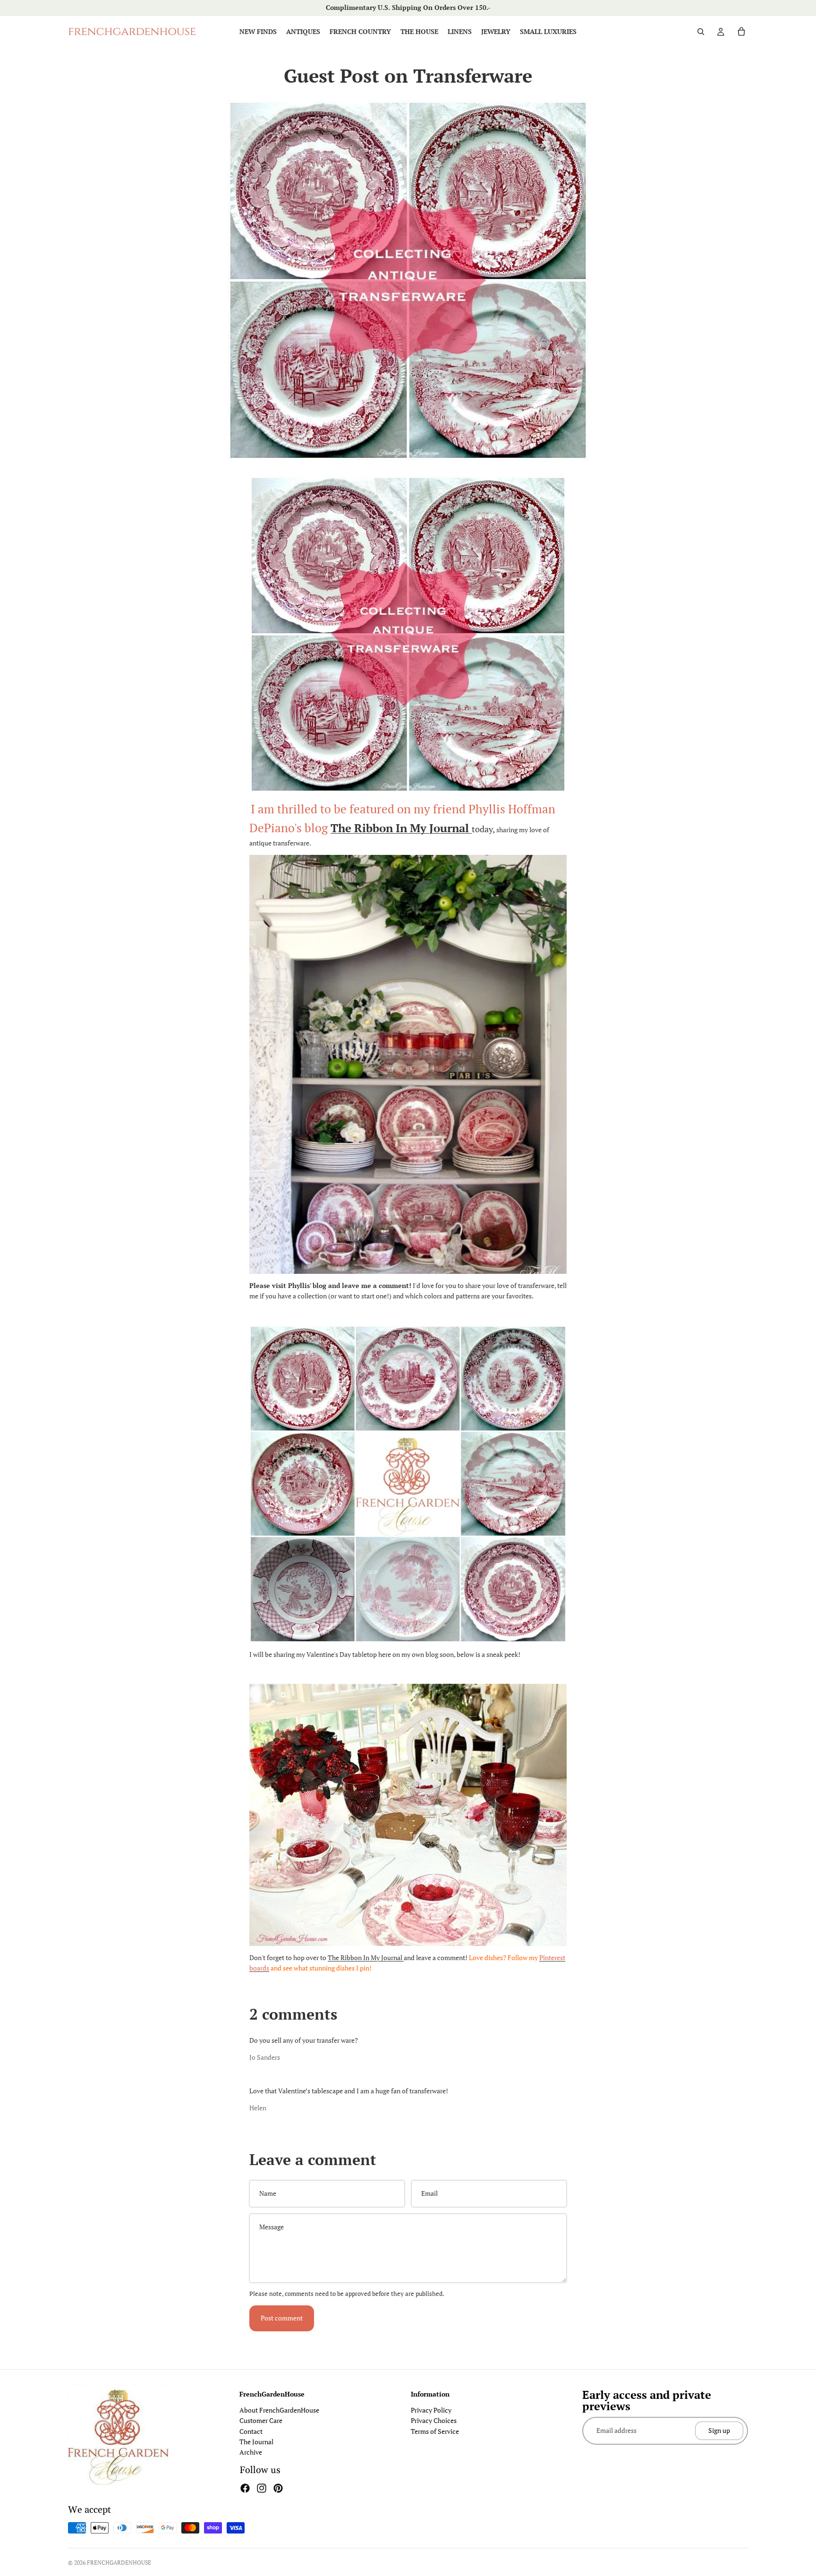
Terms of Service (435, 2431)
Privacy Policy (431, 2410)
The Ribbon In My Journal (366, 1958)
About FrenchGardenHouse (279, 2410)
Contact (251, 2431)
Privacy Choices (434, 2420)
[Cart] (741, 32)
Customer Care (261, 2420)
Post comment (282, 2318)
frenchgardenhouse (119, 2563)
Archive (251, 2452)
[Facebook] (245, 2488)
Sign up (719, 2430)
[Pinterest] (278, 2488)
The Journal (256, 2442)
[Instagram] (262, 2488)
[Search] (701, 32)
